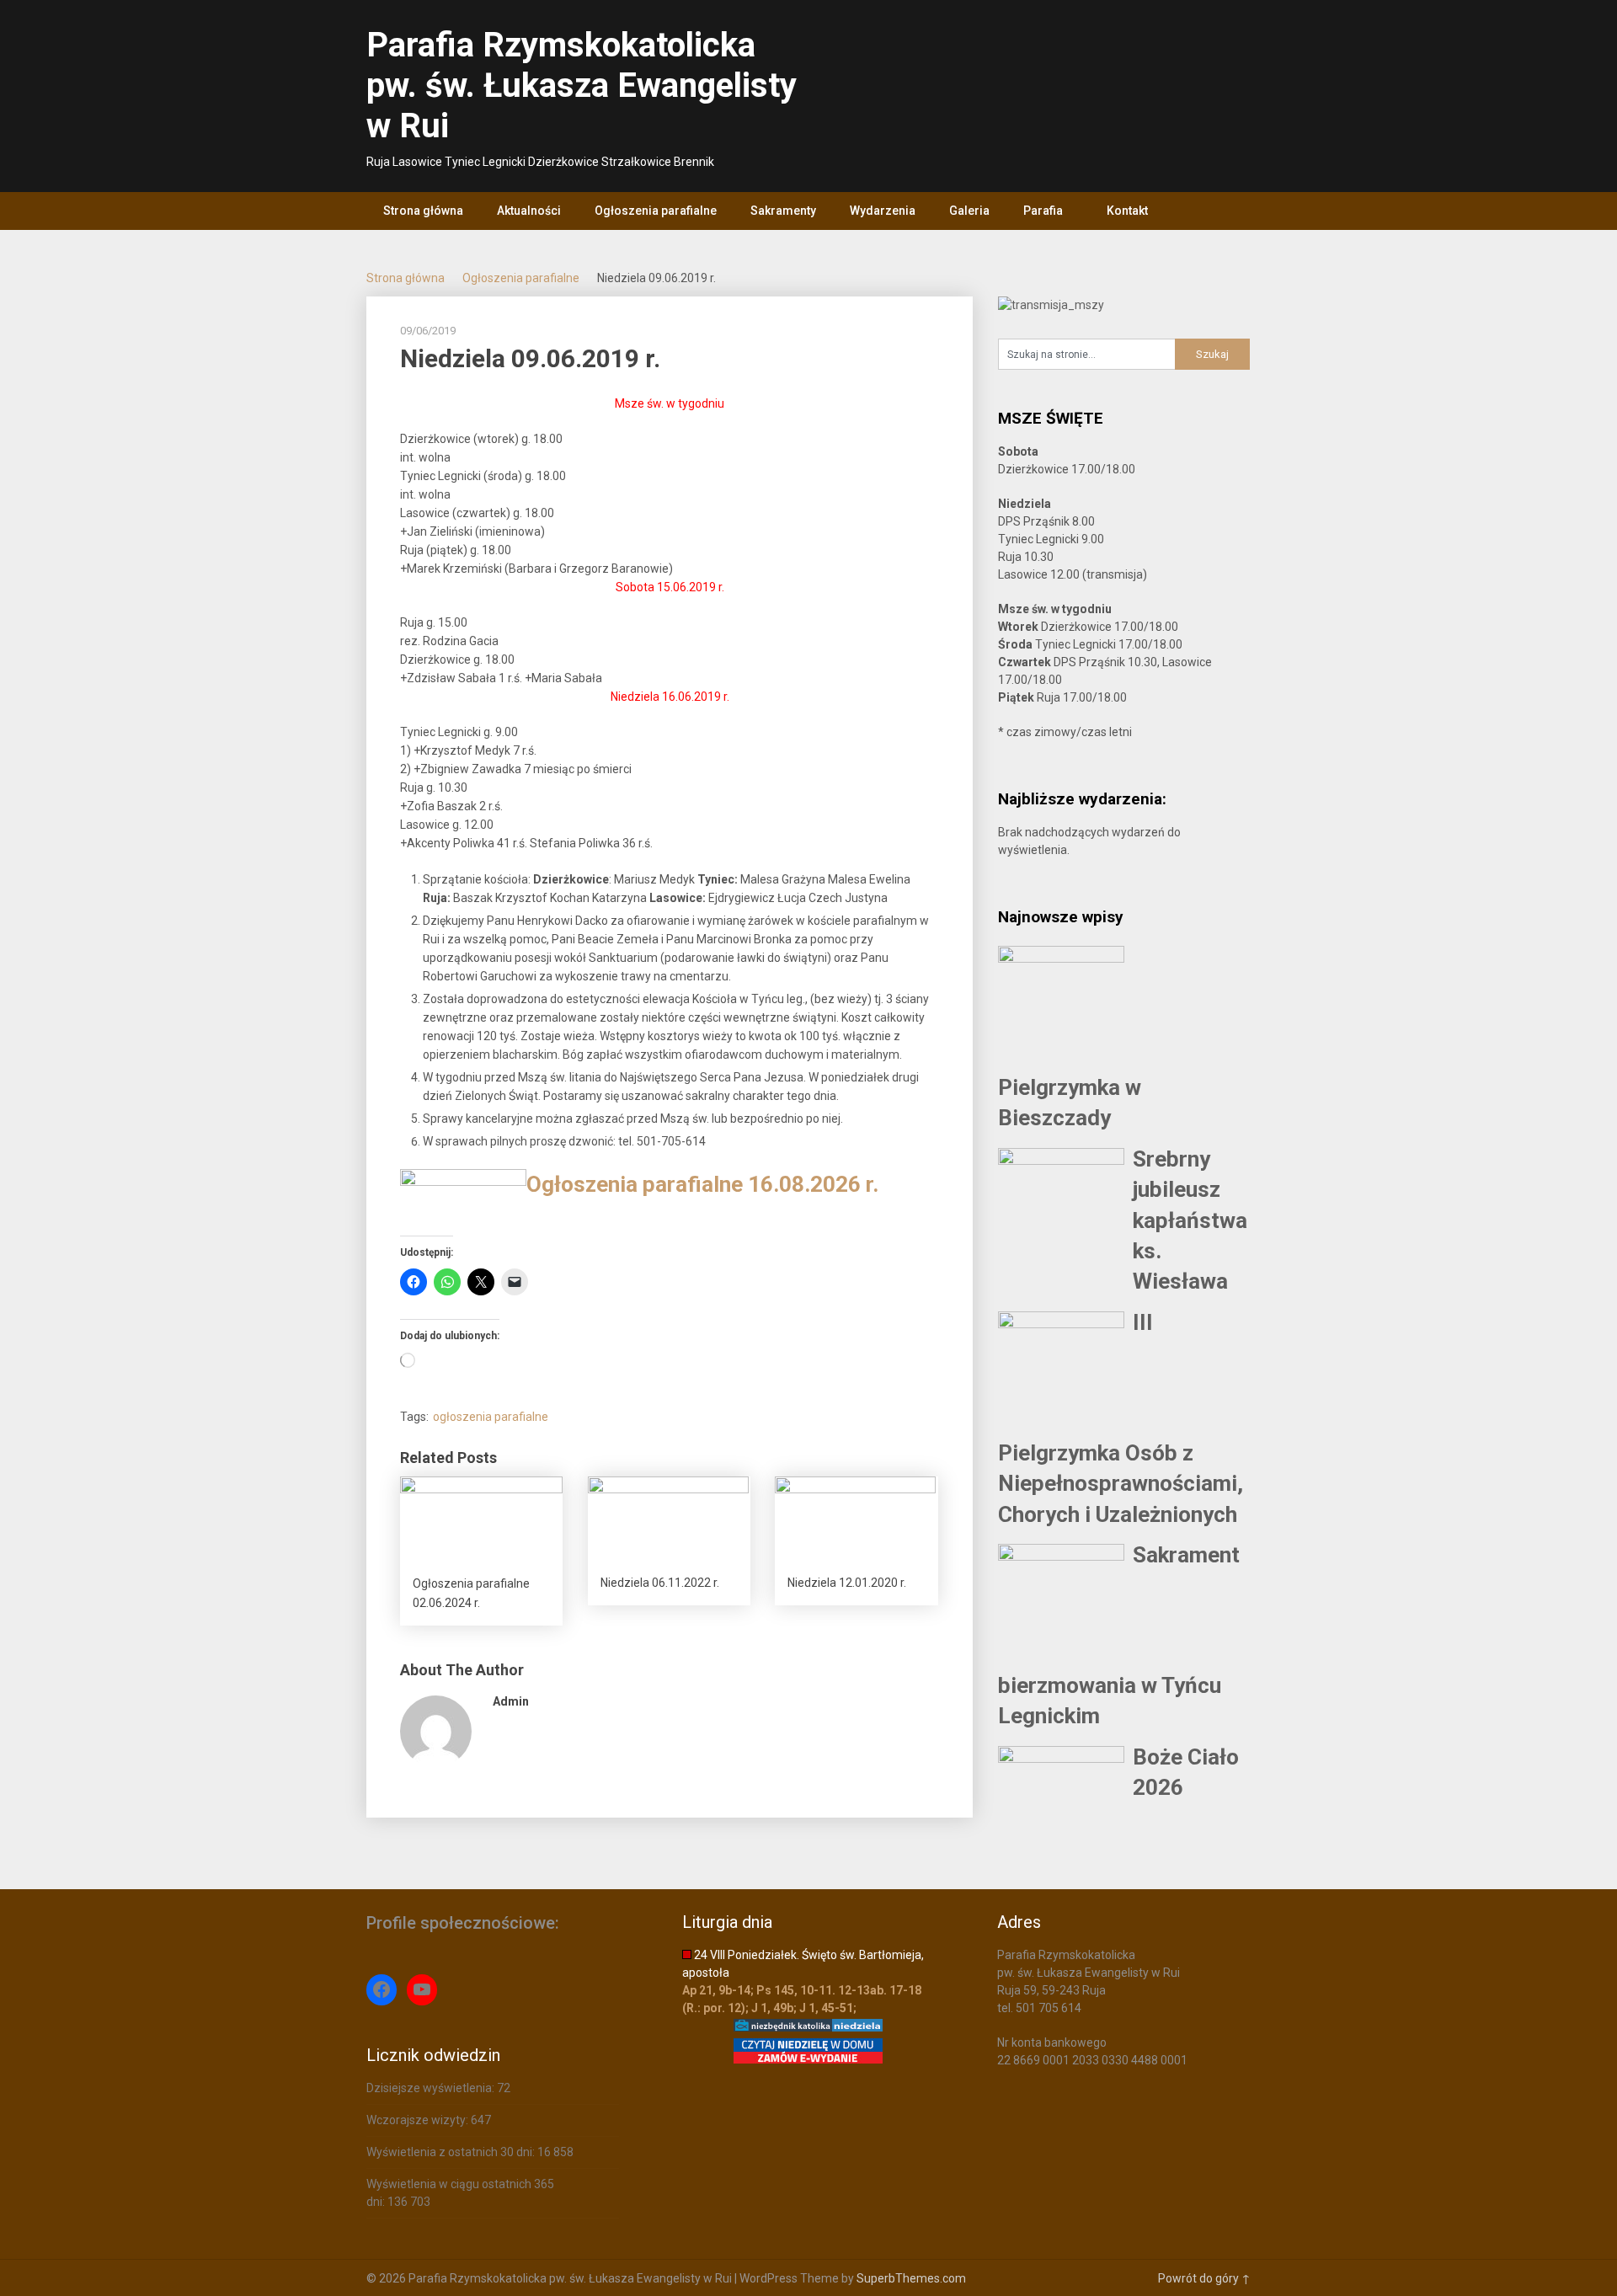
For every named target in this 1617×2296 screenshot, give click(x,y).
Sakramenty (783, 211)
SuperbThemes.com (911, 2278)
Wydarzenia (883, 211)
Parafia (1043, 211)
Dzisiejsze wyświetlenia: (432, 2088)
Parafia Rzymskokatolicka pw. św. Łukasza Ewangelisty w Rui (582, 85)
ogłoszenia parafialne (491, 1417)
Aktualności (529, 211)
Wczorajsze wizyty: (419, 2120)
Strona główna (423, 211)
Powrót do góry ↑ (1204, 2278)
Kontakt (1127, 211)
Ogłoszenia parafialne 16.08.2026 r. (702, 1184)
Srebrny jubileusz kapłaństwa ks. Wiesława (1190, 1220)
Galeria (969, 211)
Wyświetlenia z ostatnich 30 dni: (452, 2152)
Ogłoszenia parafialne (656, 211)
